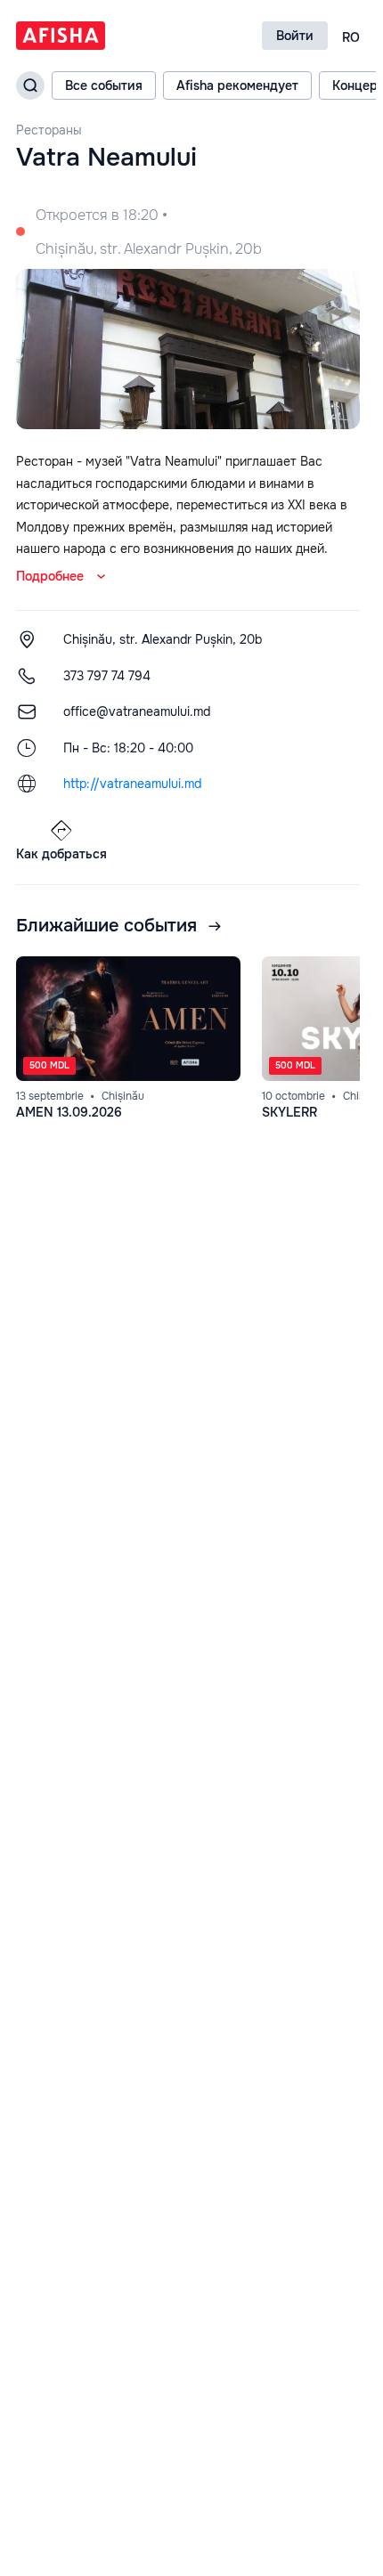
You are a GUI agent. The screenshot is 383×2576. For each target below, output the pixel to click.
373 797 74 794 (107, 676)
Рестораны (49, 130)
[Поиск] (30, 85)
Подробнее (50, 576)
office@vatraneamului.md (137, 711)
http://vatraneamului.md (132, 784)
